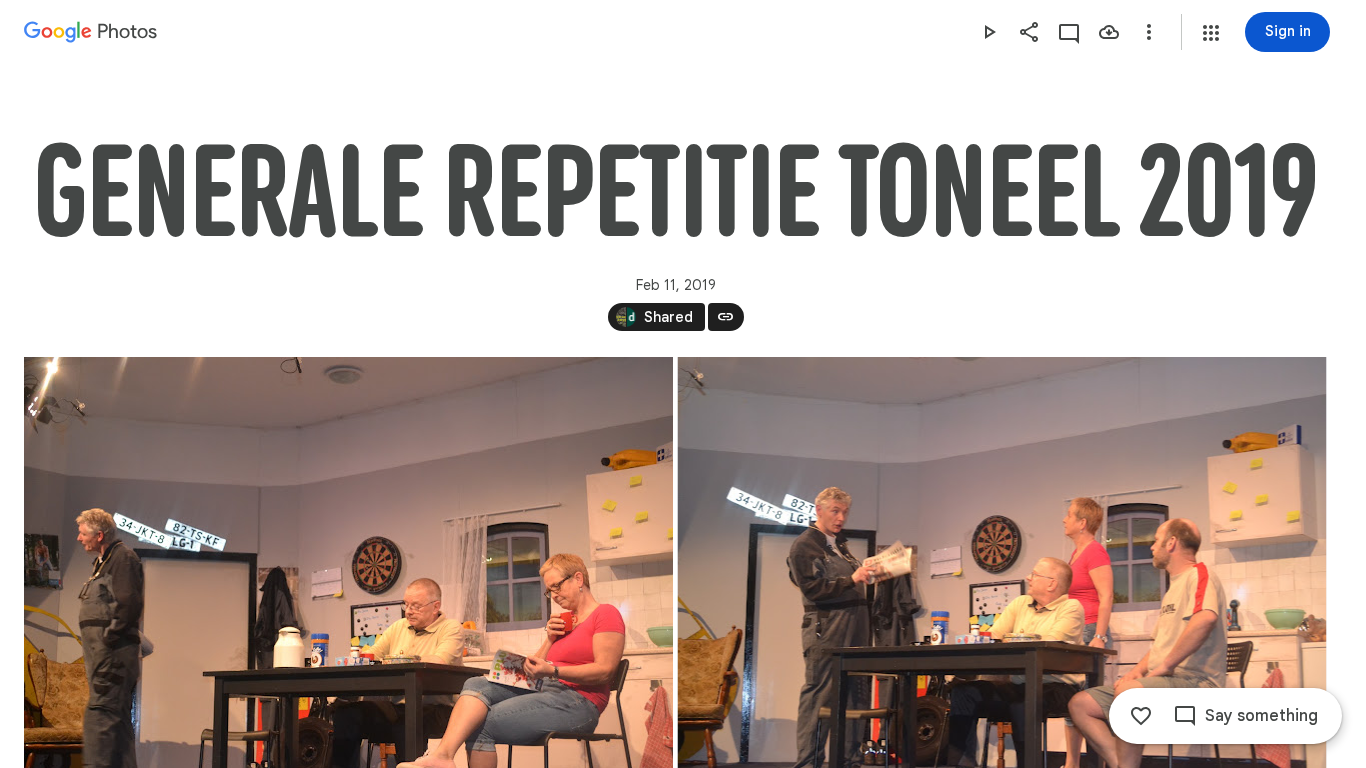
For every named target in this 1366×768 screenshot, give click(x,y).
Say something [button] (1261, 716)
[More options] (1149, 32)
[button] (1211, 33)
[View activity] (1069, 32)
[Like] (1141, 716)
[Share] (1029, 32)
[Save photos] (1109, 32)
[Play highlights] (989, 32)
